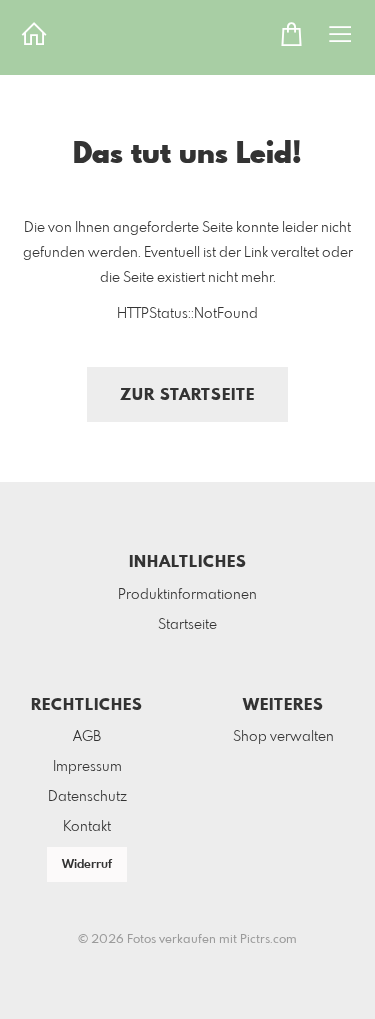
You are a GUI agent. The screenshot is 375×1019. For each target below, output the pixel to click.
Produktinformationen (187, 595)
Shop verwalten (283, 737)
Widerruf (87, 865)
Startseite (187, 625)
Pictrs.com (268, 940)
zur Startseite (187, 395)
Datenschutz (87, 797)
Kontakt (87, 827)
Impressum (87, 767)
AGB (87, 737)
